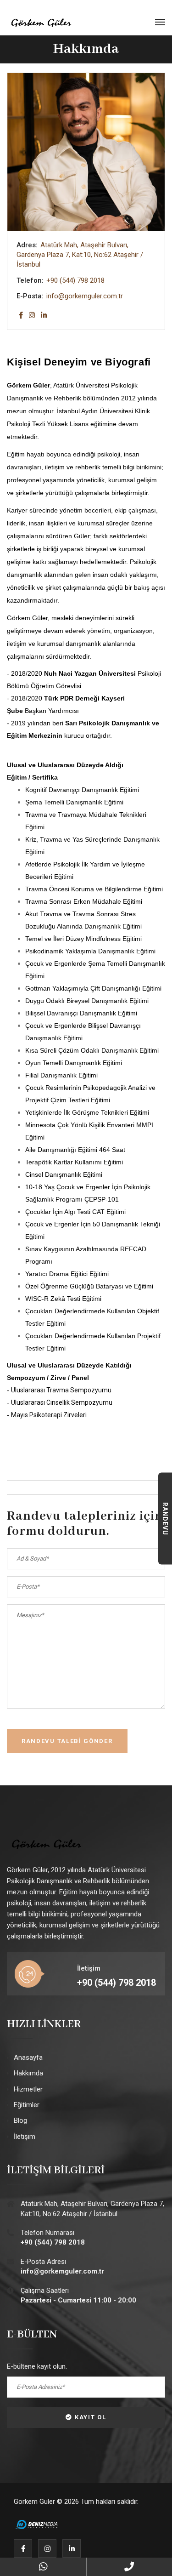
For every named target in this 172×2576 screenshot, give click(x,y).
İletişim (25, 2137)
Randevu (165, 1519)
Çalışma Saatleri (78, 2295)
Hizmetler (28, 2089)
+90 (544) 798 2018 (75, 280)
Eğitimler (27, 2105)
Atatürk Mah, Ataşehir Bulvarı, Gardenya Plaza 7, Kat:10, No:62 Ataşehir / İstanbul (92, 2208)
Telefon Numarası (53, 2237)
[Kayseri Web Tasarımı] (37, 2524)
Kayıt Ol (91, 2417)
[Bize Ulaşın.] (43, 2567)
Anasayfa (28, 2057)
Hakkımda (28, 2073)
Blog (20, 2120)
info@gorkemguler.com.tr (85, 296)
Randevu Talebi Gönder (67, 1741)
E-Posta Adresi (62, 2266)
